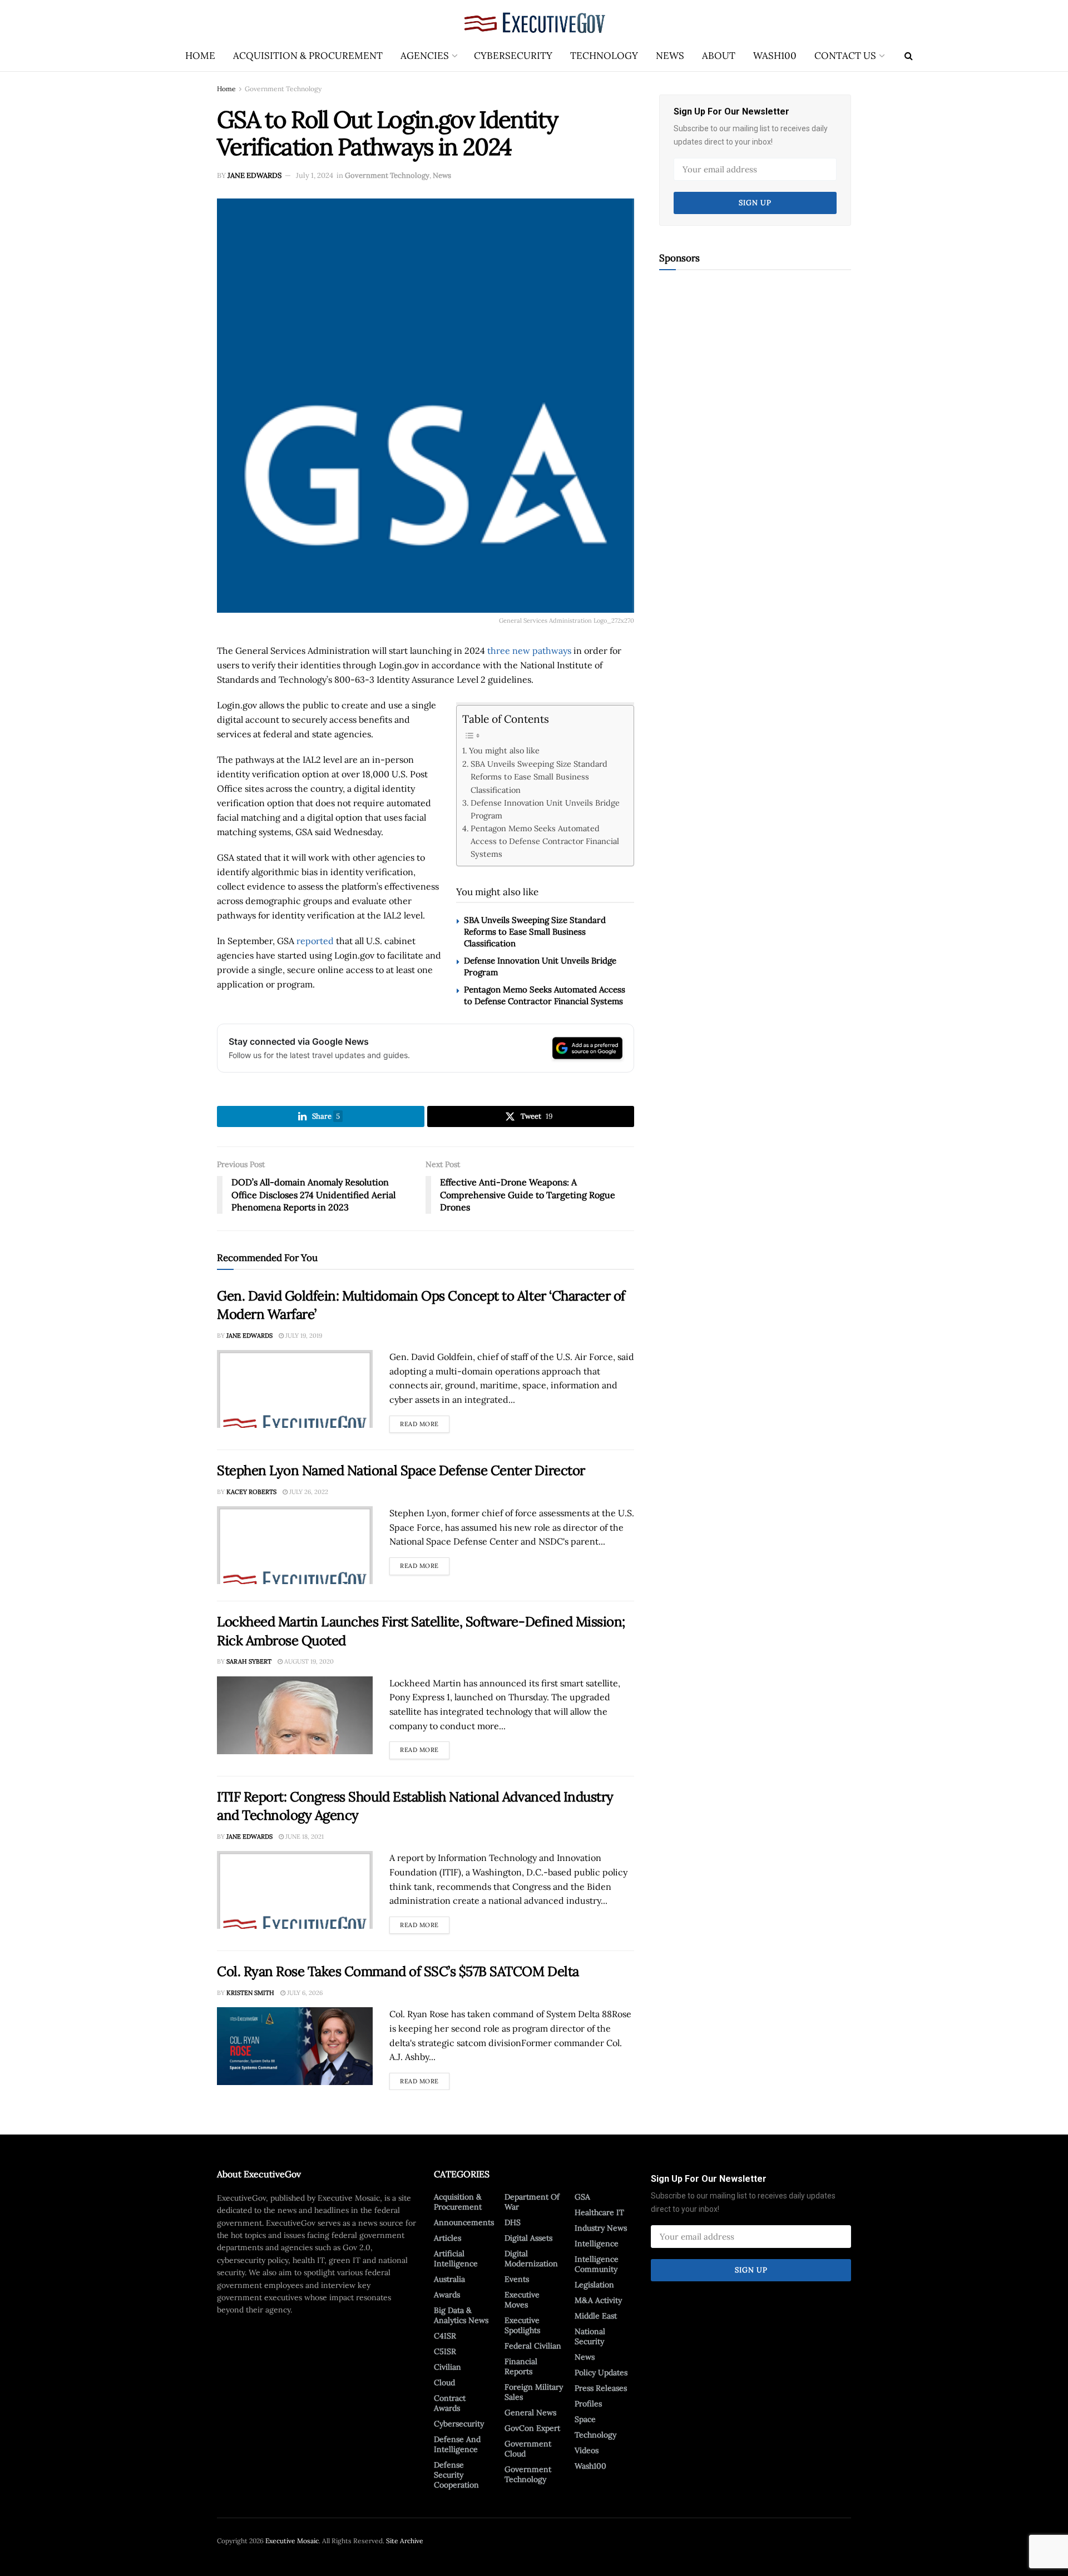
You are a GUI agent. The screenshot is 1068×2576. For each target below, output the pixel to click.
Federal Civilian (533, 2346)
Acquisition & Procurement (308, 56)
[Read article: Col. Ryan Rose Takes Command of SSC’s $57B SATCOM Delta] (295, 2046)
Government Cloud (528, 2449)
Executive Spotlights (522, 2325)
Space (585, 2419)
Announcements (464, 2222)
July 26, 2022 (308, 1492)
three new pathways (529, 651)
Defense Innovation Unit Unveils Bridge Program (545, 809)
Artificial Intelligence (456, 2259)
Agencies (425, 56)
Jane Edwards (254, 175)
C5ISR (445, 2351)
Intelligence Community (597, 2264)
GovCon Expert (532, 2428)
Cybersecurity (513, 56)
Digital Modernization (531, 2259)
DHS (513, 2222)
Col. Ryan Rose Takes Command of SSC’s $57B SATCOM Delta (398, 1971)
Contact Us (845, 56)
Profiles (588, 2404)
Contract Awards (450, 2403)
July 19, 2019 (303, 1336)
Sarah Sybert (249, 1661)
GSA (582, 2197)
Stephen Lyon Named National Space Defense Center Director (401, 1470)
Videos (587, 2450)
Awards (447, 2295)
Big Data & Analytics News (461, 2315)
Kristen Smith (250, 1993)
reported (315, 941)
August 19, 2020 (308, 1661)
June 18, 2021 (304, 1837)
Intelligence (597, 2244)
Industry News (601, 2228)
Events (517, 2279)
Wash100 (775, 56)
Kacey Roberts (251, 1492)
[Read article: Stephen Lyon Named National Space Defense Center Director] (295, 1545)
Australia (449, 2279)
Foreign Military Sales (534, 2392)
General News (530, 2413)
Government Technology (283, 89)
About (719, 56)
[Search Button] (909, 56)
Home (200, 56)
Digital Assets (528, 2238)
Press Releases (601, 2388)
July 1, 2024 (315, 175)
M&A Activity (598, 2300)
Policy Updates (601, 2372)
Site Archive (405, 2541)
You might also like (504, 750)
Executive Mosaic (292, 2541)
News (670, 56)
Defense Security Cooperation (456, 2475)
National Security (590, 2336)
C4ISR (445, 2336)
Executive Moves (522, 2300)
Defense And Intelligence (457, 2444)
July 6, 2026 (304, 1993)
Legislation (594, 2285)
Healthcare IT (599, 2212)
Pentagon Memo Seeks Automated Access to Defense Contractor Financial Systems (545, 841)
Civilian (448, 2367)
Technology (604, 56)
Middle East (596, 2316)
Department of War (532, 2202)
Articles (448, 2238)
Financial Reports (521, 2366)
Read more (425, 1422)
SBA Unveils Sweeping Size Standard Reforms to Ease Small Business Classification (539, 776)
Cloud (444, 2383)
